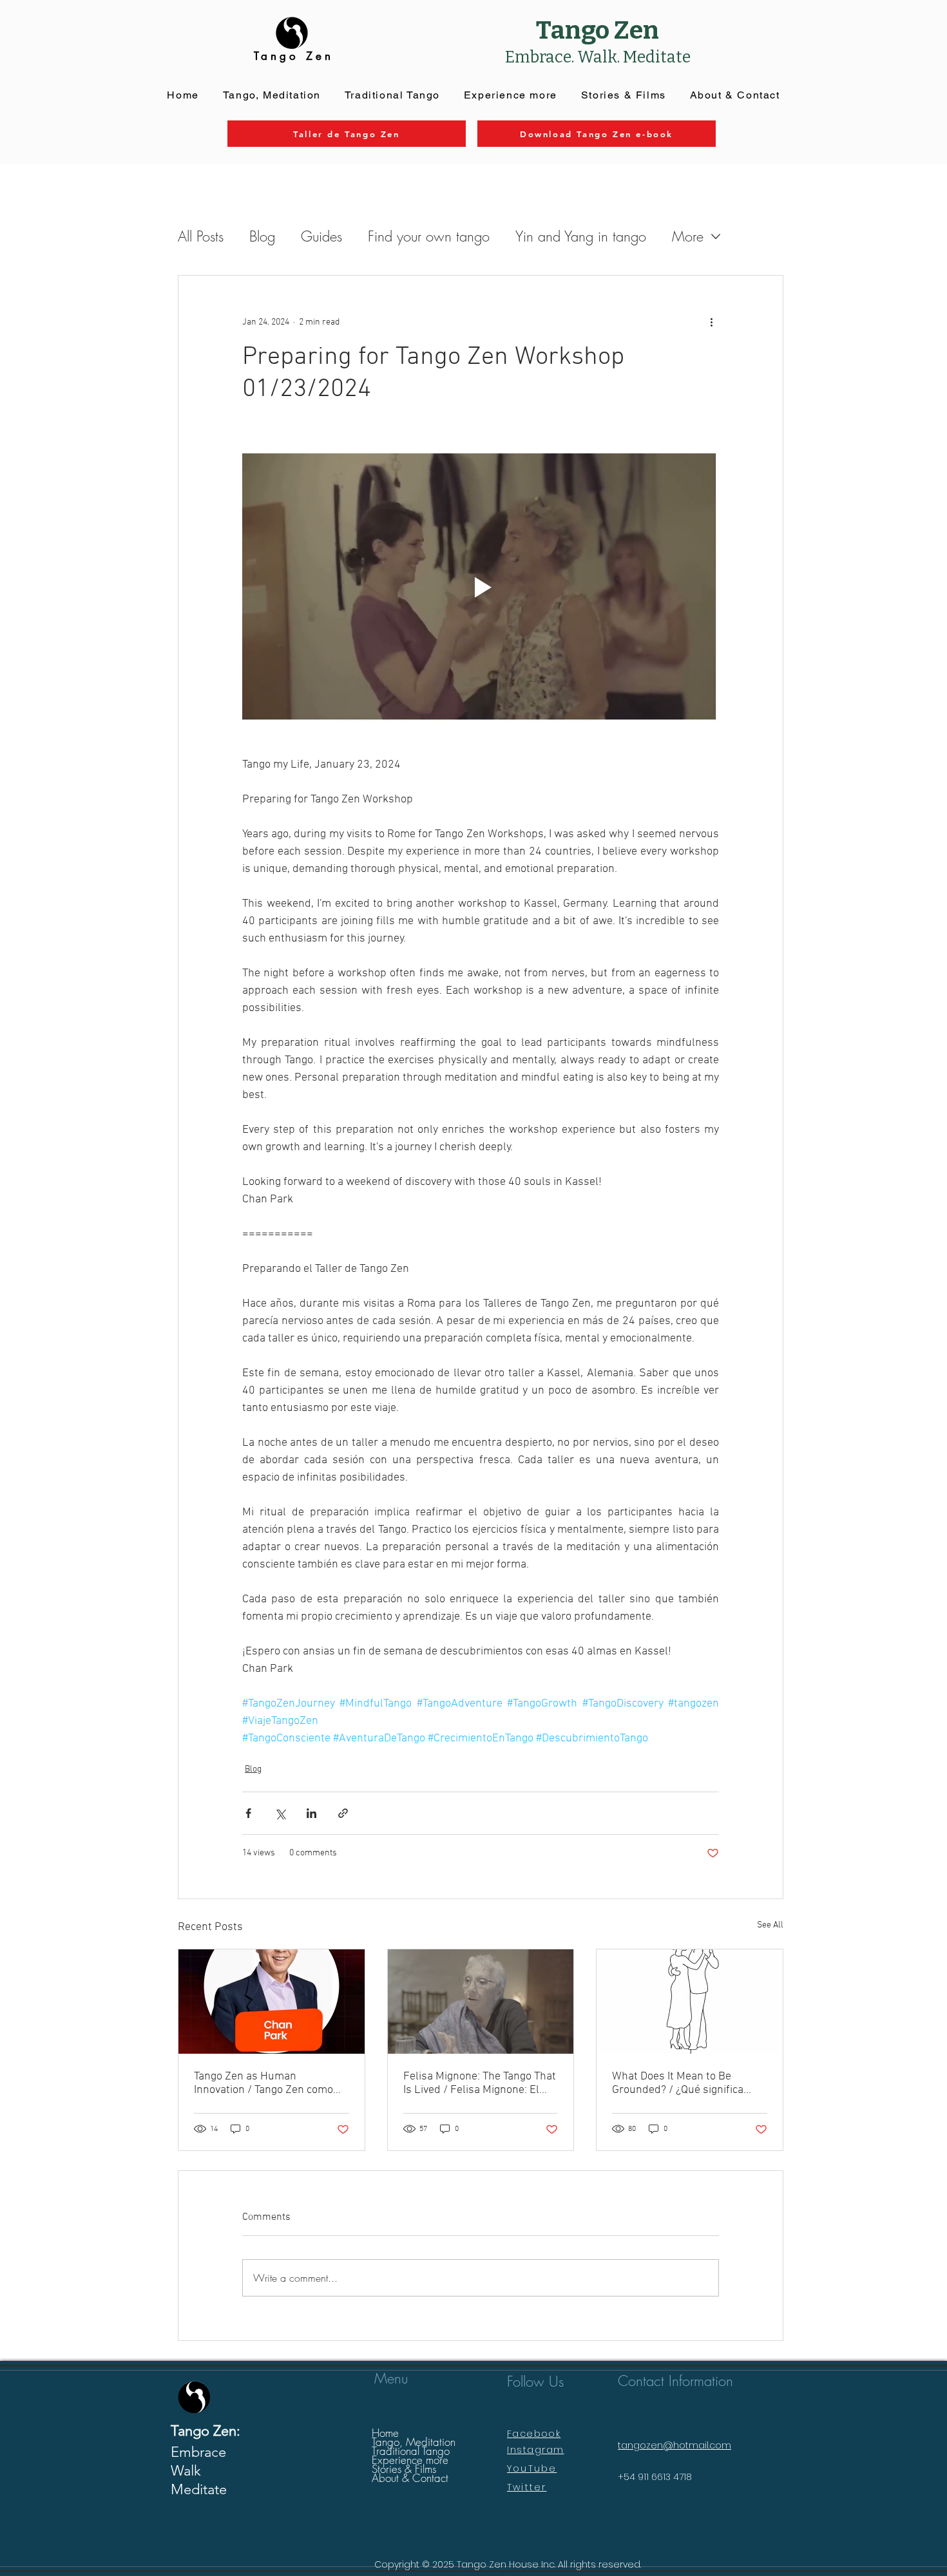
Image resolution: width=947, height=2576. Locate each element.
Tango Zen (598, 30)
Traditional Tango (411, 2451)
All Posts (201, 236)
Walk (186, 2471)
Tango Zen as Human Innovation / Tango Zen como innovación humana (263, 2083)
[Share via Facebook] (248, 1813)
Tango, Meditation (414, 2442)
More (688, 236)
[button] (510, 96)
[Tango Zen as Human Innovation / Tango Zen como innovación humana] (272, 2002)
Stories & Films (404, 2469)
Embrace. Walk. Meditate (598, 57)
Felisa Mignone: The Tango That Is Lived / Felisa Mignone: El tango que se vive (480, 2083)
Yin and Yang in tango (581, 236)
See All (770, 1925)
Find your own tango (429, 236)
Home (385, 2433)
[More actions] (711, 322)
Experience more (410, 2460)
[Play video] (481, 587)
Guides (321, 236)
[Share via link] (343, 1813)
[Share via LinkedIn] (311, 1813)
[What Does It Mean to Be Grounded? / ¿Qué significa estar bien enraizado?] (690, 2002)
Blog (262, 236)
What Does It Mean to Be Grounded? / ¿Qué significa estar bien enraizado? (678, 2083)
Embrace (198, 2452)
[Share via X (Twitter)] (280, 1813)
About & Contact (410, 2478)
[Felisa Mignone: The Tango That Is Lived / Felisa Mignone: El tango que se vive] (481, 2002)
